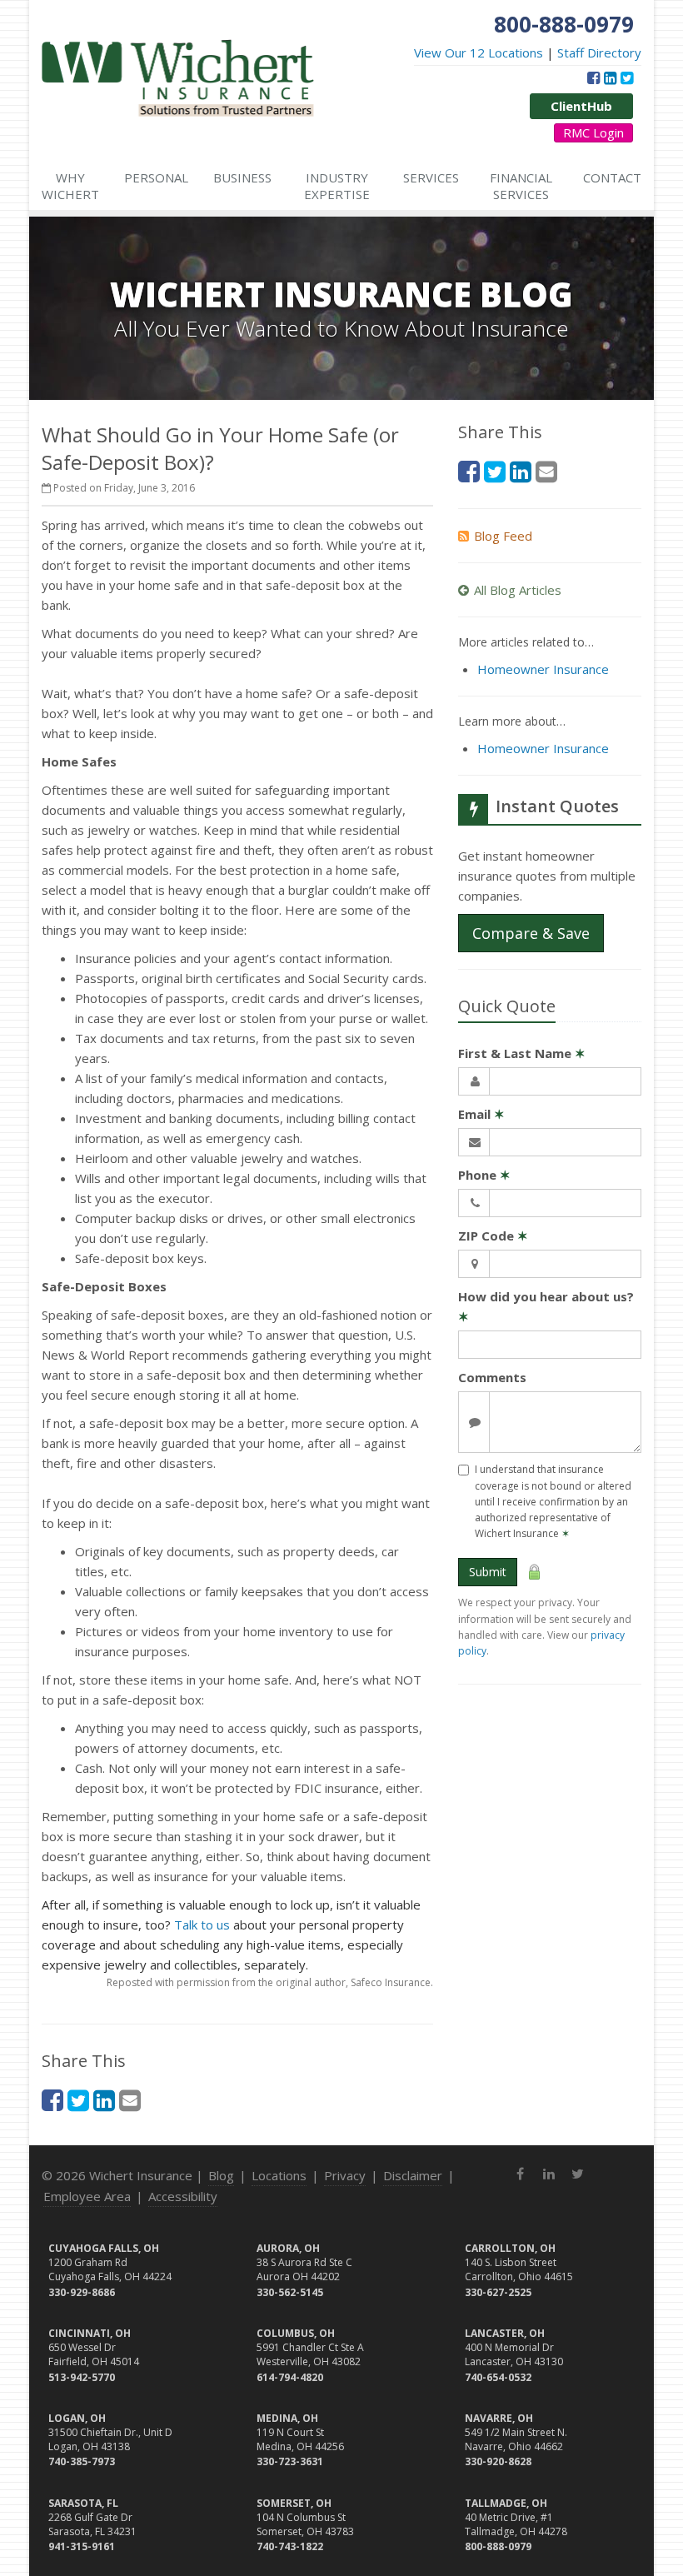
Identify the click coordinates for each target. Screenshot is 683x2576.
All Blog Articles (518, 590)
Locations (279, 2175)
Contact (612, 177)
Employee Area (87, 2196)
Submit (488, 1572)
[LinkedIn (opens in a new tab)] (610, 77)
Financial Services (521, 186)
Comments (492, 1377)
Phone (484, 1175)
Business (242, 177)
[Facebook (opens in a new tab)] (593, 77)
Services (431, 177)
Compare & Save (531, 933)
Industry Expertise (337, 186)
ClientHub (581, 106)
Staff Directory (599, 52)
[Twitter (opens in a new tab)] (627, 77)
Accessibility (183, 2196)
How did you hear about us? (546, 1306)
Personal (156, 177)
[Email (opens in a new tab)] (130, 2100)
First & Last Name (522, 1053)
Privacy (345, 2175)
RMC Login (593, 132)
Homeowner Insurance (543, 669)
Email (481, 1114)
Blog (221, 2175)
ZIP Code (493, 1236)
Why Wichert (70, 186)
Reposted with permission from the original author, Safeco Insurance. (270, 1982)
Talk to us (202, 1925)
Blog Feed (503, 536)
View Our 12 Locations (479, 52)
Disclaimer (413, 2175)
